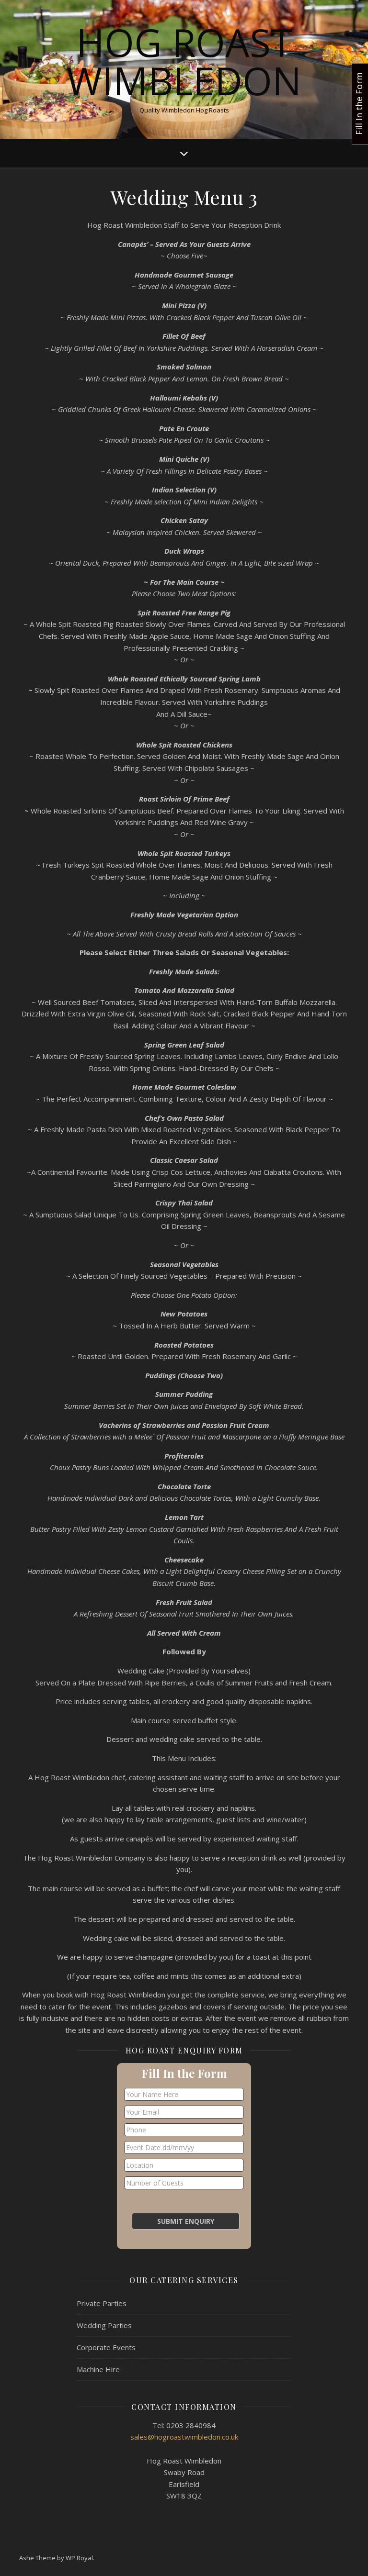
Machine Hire (98, 2369)
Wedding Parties (104, 2325)
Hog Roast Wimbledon (184, 61)
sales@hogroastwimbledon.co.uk (184, 2437)
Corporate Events (106, 2347)
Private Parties (102, 2303)
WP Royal (79, 2558)
